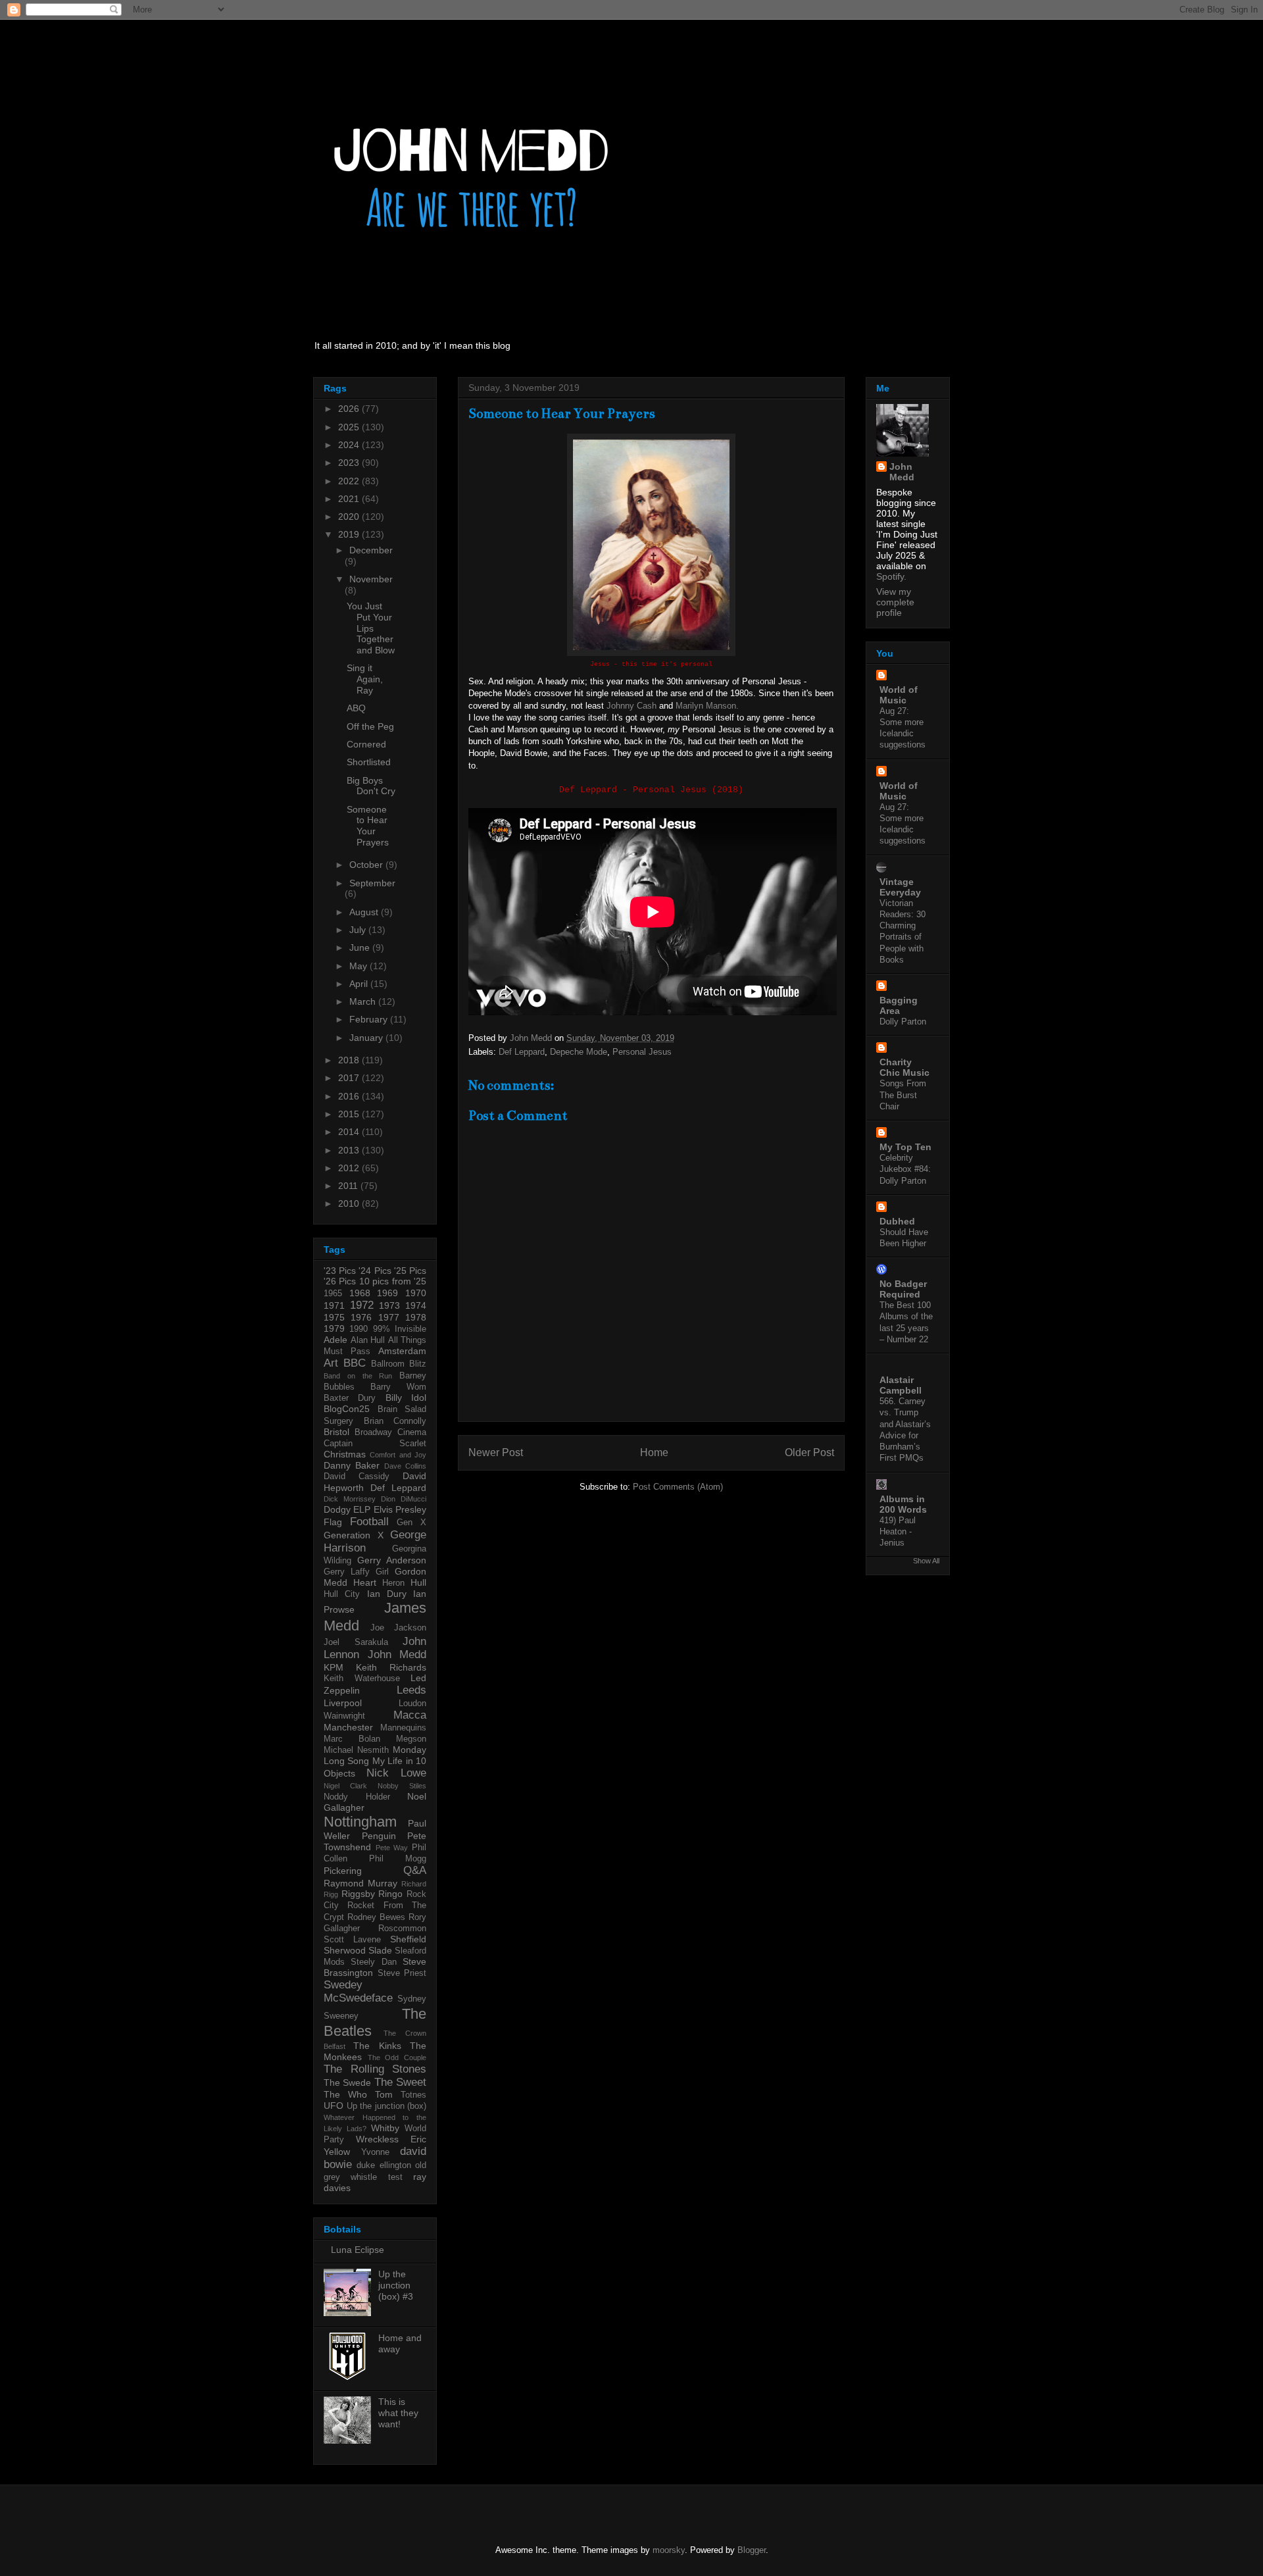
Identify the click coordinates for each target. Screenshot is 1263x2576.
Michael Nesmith (356, 1750)
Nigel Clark (345, 1786)
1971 (334, 1305)
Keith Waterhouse (362, 1679)
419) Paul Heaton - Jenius (898, 1532)
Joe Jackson (398, 1628)
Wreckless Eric (391, 2139)
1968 (360, 1293)
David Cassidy (357, 1477)
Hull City (342, 1594)
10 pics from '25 (393, 1281)
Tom (384, 2094)
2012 (350, 1168)
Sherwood (345, 1950)
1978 (416, 1317)
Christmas (345, 1454)
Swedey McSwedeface (358, 1991)
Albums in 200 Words (903, 1504)
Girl (382, 1572)
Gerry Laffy (347, 1572)
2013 (350, 1150)
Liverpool (343, 1703)
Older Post (809, 1452)
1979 (334, 1328)
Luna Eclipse (358, 2250)
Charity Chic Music (904, 1067)
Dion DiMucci (404, 1499)
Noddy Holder (357, 1797)
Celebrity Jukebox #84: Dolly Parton (905, 1169)
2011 (349, 1186)
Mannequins (403, 1728)
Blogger (752, 2550)
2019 (350, 534)
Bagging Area (899, 1005)
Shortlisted (369, 762)
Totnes (413, 2095)
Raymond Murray (360, 1883)
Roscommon (402, 1929)
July (359, 930)
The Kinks (377, 2046)
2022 (350, 481)
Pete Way (392, 1848)
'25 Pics (410, 1271)
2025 (350, 427)
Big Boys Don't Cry (371, 786)
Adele (335, 1340)
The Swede (347, 2083)
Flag (333, 1522)
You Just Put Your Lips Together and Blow (371, 628)
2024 (350, 445)
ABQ (356, 708)
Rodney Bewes (376, 1917)
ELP (362, 1509)
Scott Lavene (352, 1940)
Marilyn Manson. (707, 706)
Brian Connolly (395, 1421)
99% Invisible (400, 1329)
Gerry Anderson (392, 1560)
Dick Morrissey (350, 1499)
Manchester (348, 1727)
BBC (355, 1363)
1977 (389, 1317)
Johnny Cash (631, 706)
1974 (416, 1305)
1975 (334, 1317)
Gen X (411, 1523)
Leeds (411, 1690)
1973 (389, 1305)
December (371, 550)
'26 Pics (340, 1281)
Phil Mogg (398, 1859)
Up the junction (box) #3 (396, 2285)
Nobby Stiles (402, 1786)
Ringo (390, 1894)
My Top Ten (905, 1147)
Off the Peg (370, 726)
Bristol (336, 1432)
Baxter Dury (350, 1398)
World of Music (899, 695)
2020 (350, 517)
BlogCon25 (347, 1409)
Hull (418, 1582)
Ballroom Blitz (399, 1364)
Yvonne (375, 2152)
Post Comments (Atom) (678, 1487)
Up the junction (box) (387, 2106)
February (370, 1019)
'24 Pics (375, 1271)
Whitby (385, 2128)
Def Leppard (522, 1052)
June (361, 947)
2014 (350, 1132)
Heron (393, 1583)
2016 (350, 1096)
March (364, 1001)
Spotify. (891, 576)
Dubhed (897, 1221)
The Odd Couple (397, 2058)
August (365, 912)
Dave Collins (405, 1466)
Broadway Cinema (390, 1432)
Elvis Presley (400, 1509)
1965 (333, 1294)
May (359, 966)
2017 (350, 1078)
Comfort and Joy (398, 1455)
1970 (416, 1293)
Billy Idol (406, 1398)
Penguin (379, 1836)
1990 (359, 1329)
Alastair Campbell (901, 1385)
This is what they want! (398, 2413)
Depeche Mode (579, 1052)
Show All (926, 1561)
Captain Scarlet (375, 1444)
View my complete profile (895, 602)
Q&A (415, 1870)
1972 (362, 1305)
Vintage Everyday (900, 887)
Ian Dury (387, 1594)
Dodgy (337, 1509)
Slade (380, 1950)
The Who (345, 2094)
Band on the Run (358, 1376)
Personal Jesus (642, 1052)
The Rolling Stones (375, 2069)
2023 (350, 463)
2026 (350, 409)
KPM (334, 1667)
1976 (361, 1317)
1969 (387, 1293)
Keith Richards (391, 1667)
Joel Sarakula (356, 1642)
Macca (410, 1715)
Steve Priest (402, 1973)
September (372, 883)
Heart (365, 1582)
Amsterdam (402, 1351)
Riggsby (358, 1894)
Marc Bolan (352, 1739)
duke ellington (384, 2165)
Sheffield (408, 1939)
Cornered (366, 744)
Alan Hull (368, 1340)
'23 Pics (340, 1271)
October (367, 865)
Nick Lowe (396, 1773)
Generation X (354, 1535)
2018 (350, 1060)
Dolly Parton (903, 1022)
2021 (350, 499)
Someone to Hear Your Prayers (368, 826)
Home (654, 1452)
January (367, 1038)
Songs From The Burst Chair (903, 1095)
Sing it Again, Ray (365, 679)
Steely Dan (373, 1962)
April (360, 984)
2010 (350, 1203)
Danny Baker (352, 1465)
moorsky (669, 2550)
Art (331, 1363)
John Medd (397, 1654)
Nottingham (360, 1822)
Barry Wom (398, 1387)
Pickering (343, 1871)
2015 (350, 1114)
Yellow (337, 2152)
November (371, 579)
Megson (411, 1739)
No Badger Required (903, 1289)
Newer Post (496, 1452)
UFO (334, 2106)
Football (369, 1522)
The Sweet (400, 2082)
